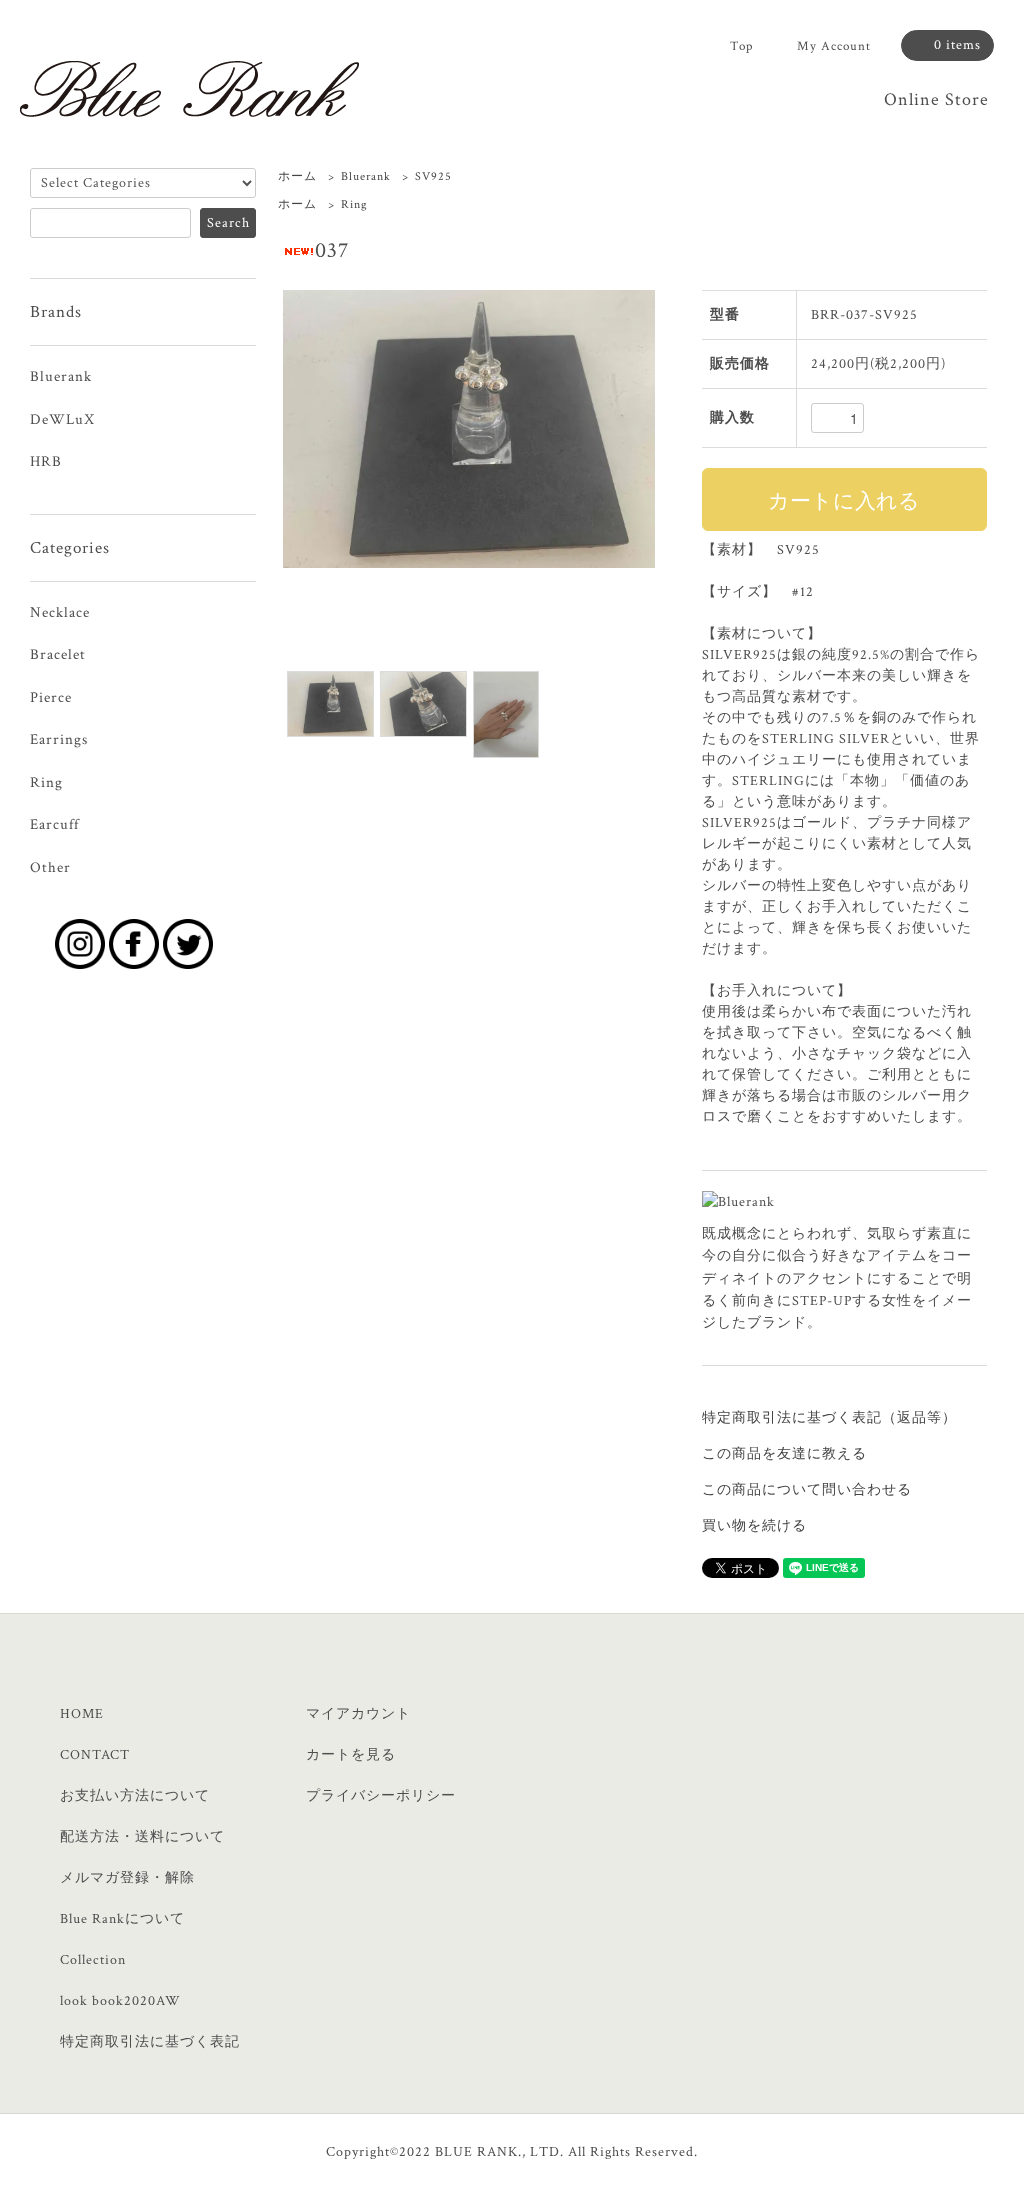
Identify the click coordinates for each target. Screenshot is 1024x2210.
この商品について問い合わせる (807, 1490)
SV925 (433, 176)
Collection (93, 1960)
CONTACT (95, 1755)
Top (741, 46)
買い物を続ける (754, 1526)
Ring (354, 204)
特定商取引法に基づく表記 (150, 2042)
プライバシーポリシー (381, 1796)
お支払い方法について (135, 1796)
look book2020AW (120, 2001)
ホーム (297, 176)
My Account (834, 46)
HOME (82, 1714)
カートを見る (351, 1755)
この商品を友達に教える (784, 1454)
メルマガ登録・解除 (127, 1878)
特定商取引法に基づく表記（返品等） (829, 1418)
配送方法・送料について (142, 1837)
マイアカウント (358, 1714)
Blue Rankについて (122, 1919)
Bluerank (366, 176)
